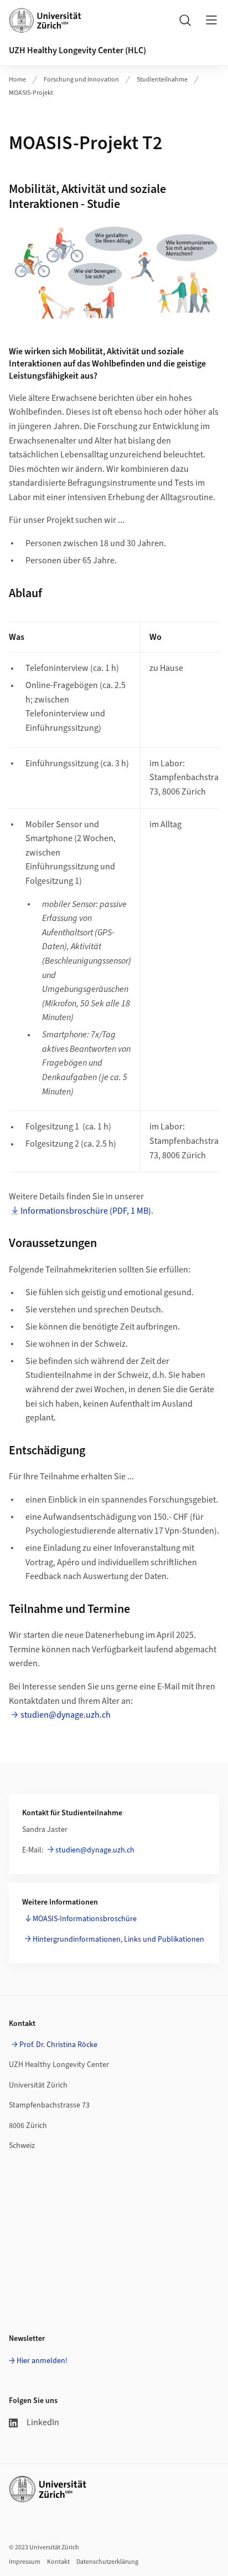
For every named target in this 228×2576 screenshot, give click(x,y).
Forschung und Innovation (81, 80)
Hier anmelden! (42, 2361)
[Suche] (185, 20)
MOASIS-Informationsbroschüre (85, 1919)
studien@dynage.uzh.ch (66, 1715)
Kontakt (58, 2562)
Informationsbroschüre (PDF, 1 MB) (86, 1211)
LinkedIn (43, 2422)
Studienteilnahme (162, 80)
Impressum (25, 2562)
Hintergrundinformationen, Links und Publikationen (118, 1939)
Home (17, 80)
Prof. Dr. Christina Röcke (58, 2045)
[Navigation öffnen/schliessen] (211, 20)
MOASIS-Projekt (31, 93)
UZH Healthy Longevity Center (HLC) (77, 50)
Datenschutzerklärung (107, 2562)
